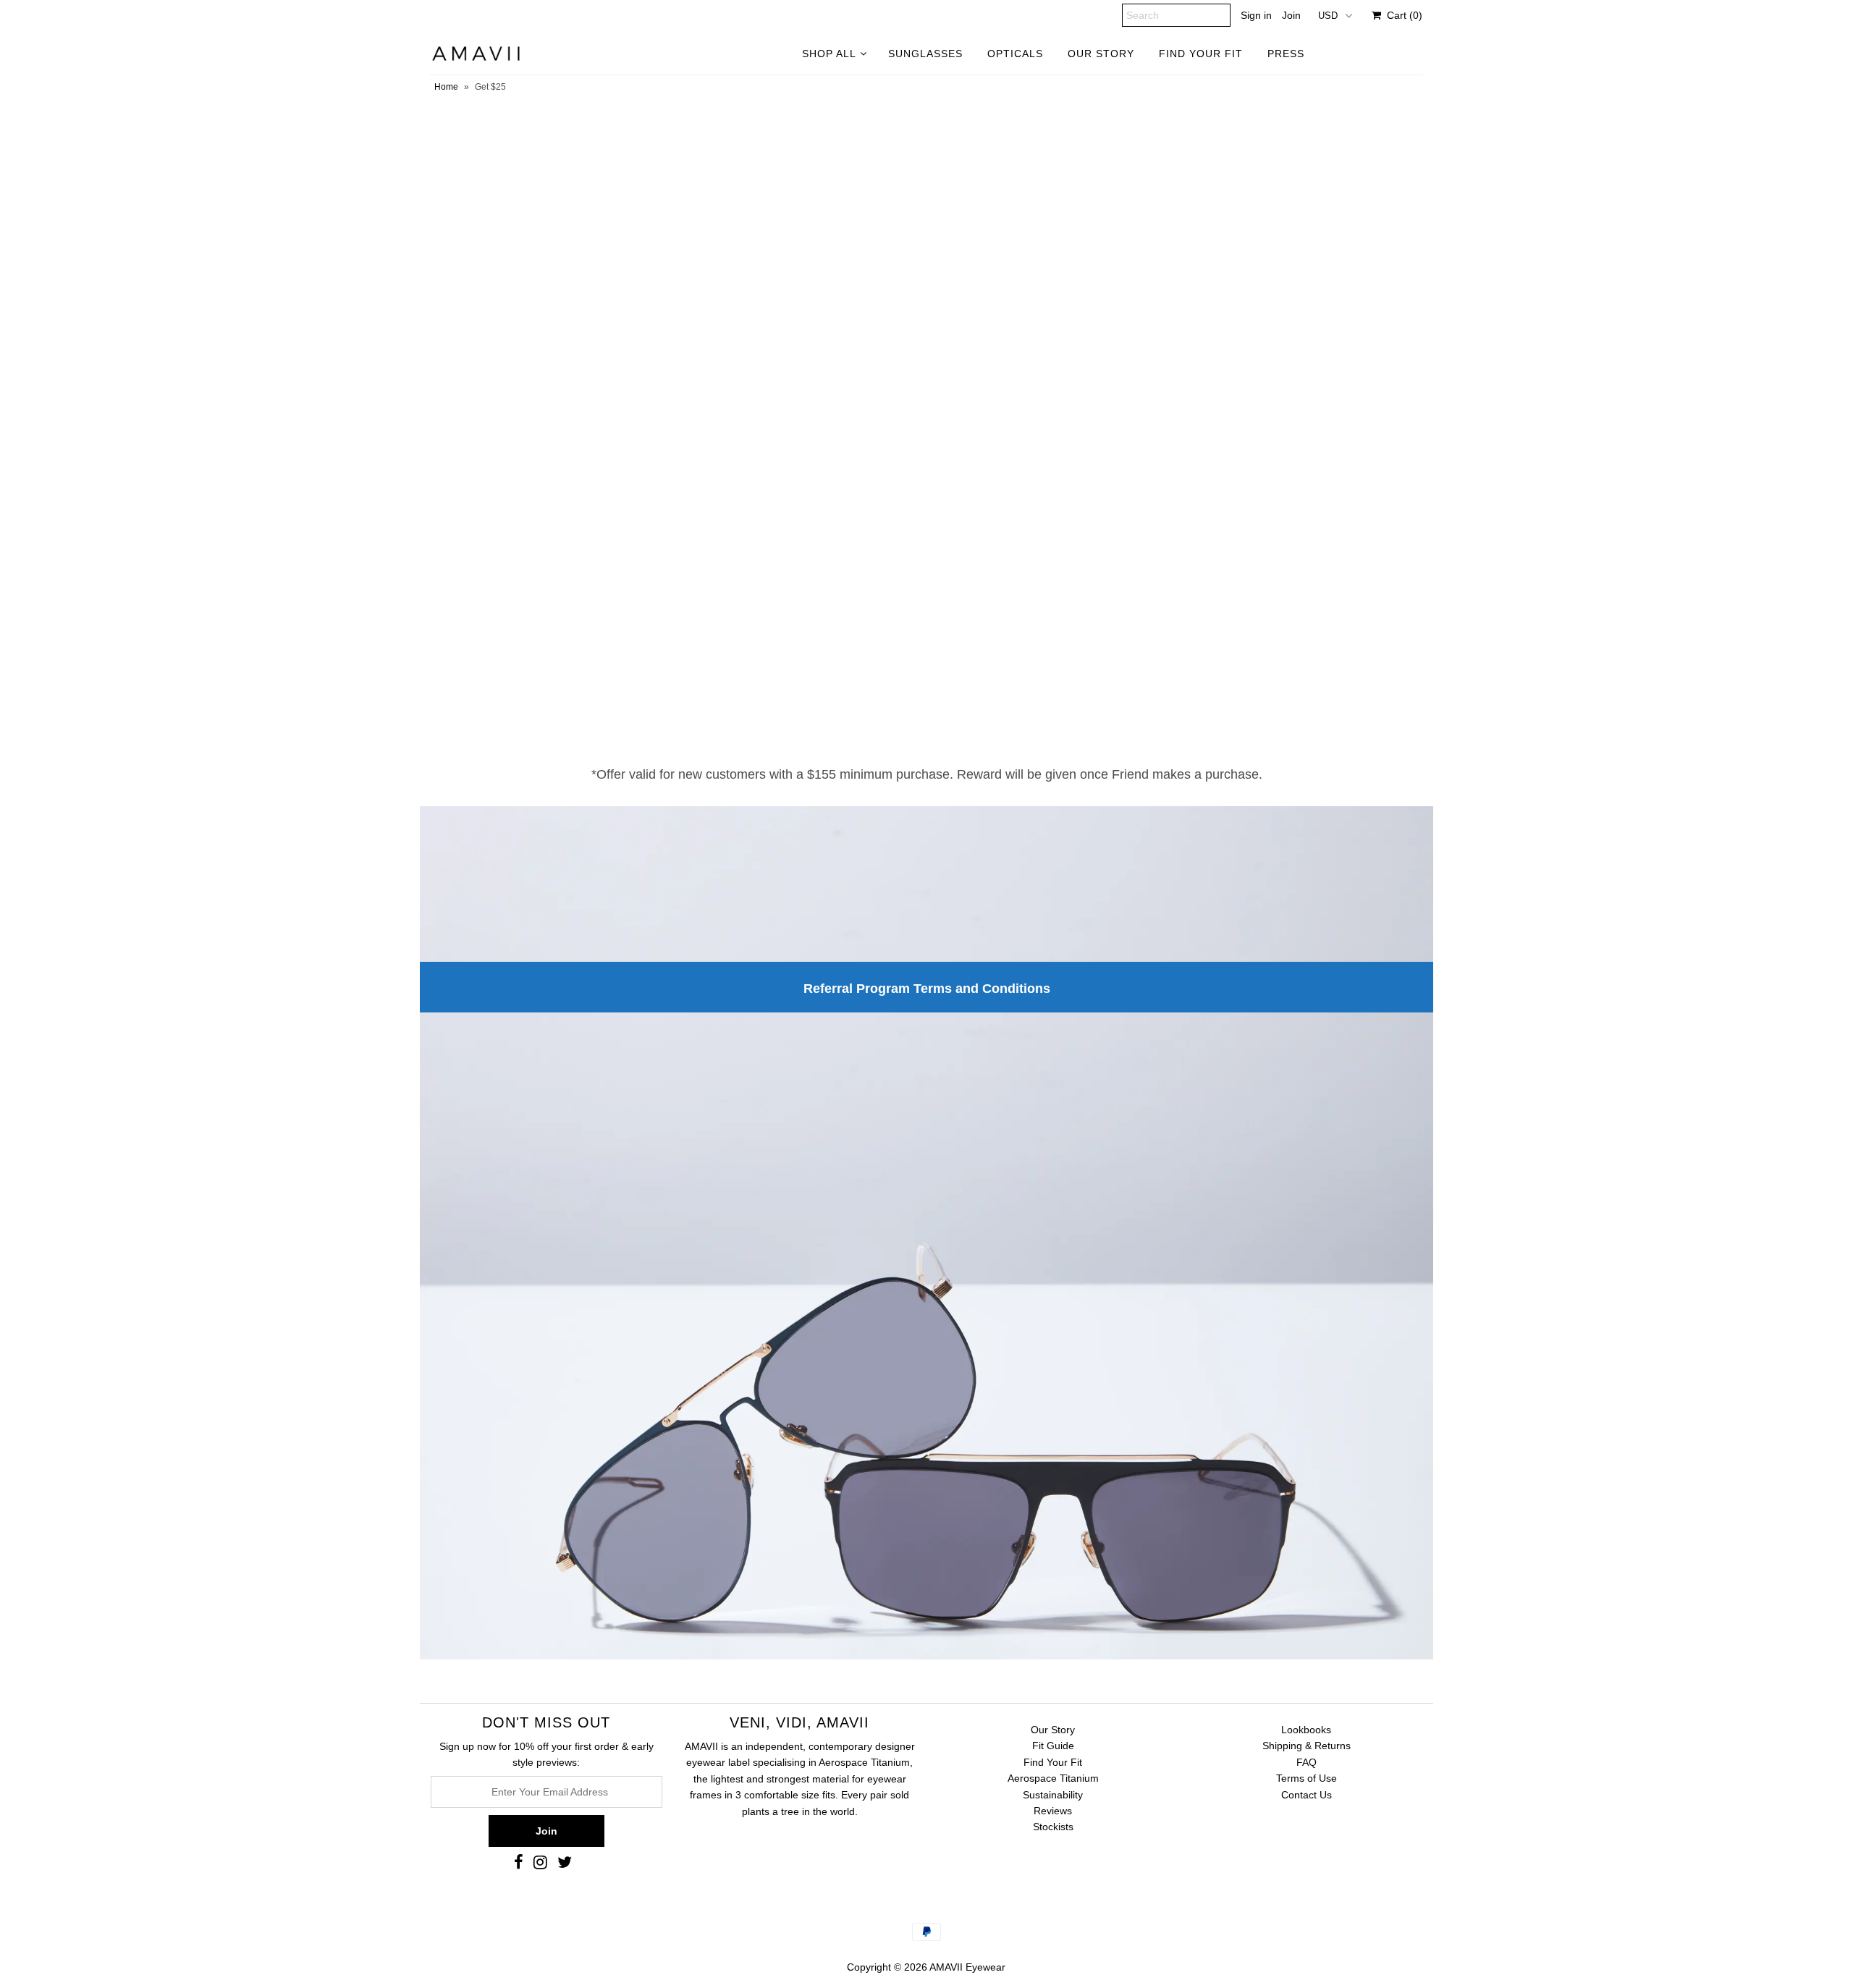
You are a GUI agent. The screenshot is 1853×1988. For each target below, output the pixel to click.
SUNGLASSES (925, 54)
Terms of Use (1307, 1778)
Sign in (1256, 15)
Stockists (1053, 1827)
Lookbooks (1306, 1730)
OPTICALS (1015, 54)
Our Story (1053, 1730)
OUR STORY (1101, 54)
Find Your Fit (1053, 1762)
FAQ (1307, 1762)
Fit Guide (1053, 1746)
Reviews (1053, 1811)
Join (1291, 15)
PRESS (1286, 54)
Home (446, 87)
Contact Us (1307, 1795)
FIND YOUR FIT (1201, 54)
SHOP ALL (829, 54)
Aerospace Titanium (1053, 1778)
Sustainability (1053, 1795)
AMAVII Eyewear (967, 1967)
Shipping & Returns (1307, 1746)
